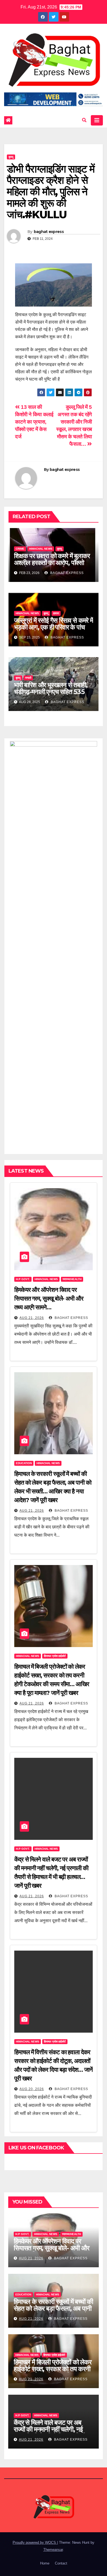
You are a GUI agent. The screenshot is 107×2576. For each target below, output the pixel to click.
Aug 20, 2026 (32, 2089)
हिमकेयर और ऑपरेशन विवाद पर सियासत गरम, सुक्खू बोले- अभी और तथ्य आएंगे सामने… (49, 1299)
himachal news (41, 549)
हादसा (56, 613)
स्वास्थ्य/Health (72, 1279)
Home (45, 2563)
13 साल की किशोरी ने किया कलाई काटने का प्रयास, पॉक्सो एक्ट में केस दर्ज (34, 422)
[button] (84, 120)
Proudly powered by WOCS (35, 2543)
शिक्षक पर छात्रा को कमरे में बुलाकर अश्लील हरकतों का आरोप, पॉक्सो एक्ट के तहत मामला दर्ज (52, 563)
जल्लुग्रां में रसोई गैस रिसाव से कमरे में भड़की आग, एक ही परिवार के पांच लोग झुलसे (54, 627)
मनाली (28, 678)
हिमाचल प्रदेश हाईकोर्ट (55, 1656)
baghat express (49, 232)
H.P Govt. (23, 1279)
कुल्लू (11, 157)
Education (24, 1463)
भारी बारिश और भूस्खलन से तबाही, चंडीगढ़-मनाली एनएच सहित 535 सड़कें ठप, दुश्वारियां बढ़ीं (51, 692)
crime (20, 549)
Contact (61, 2563)
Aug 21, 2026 (32, 1318)
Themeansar (53, 2550)
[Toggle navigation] (97, 120)
